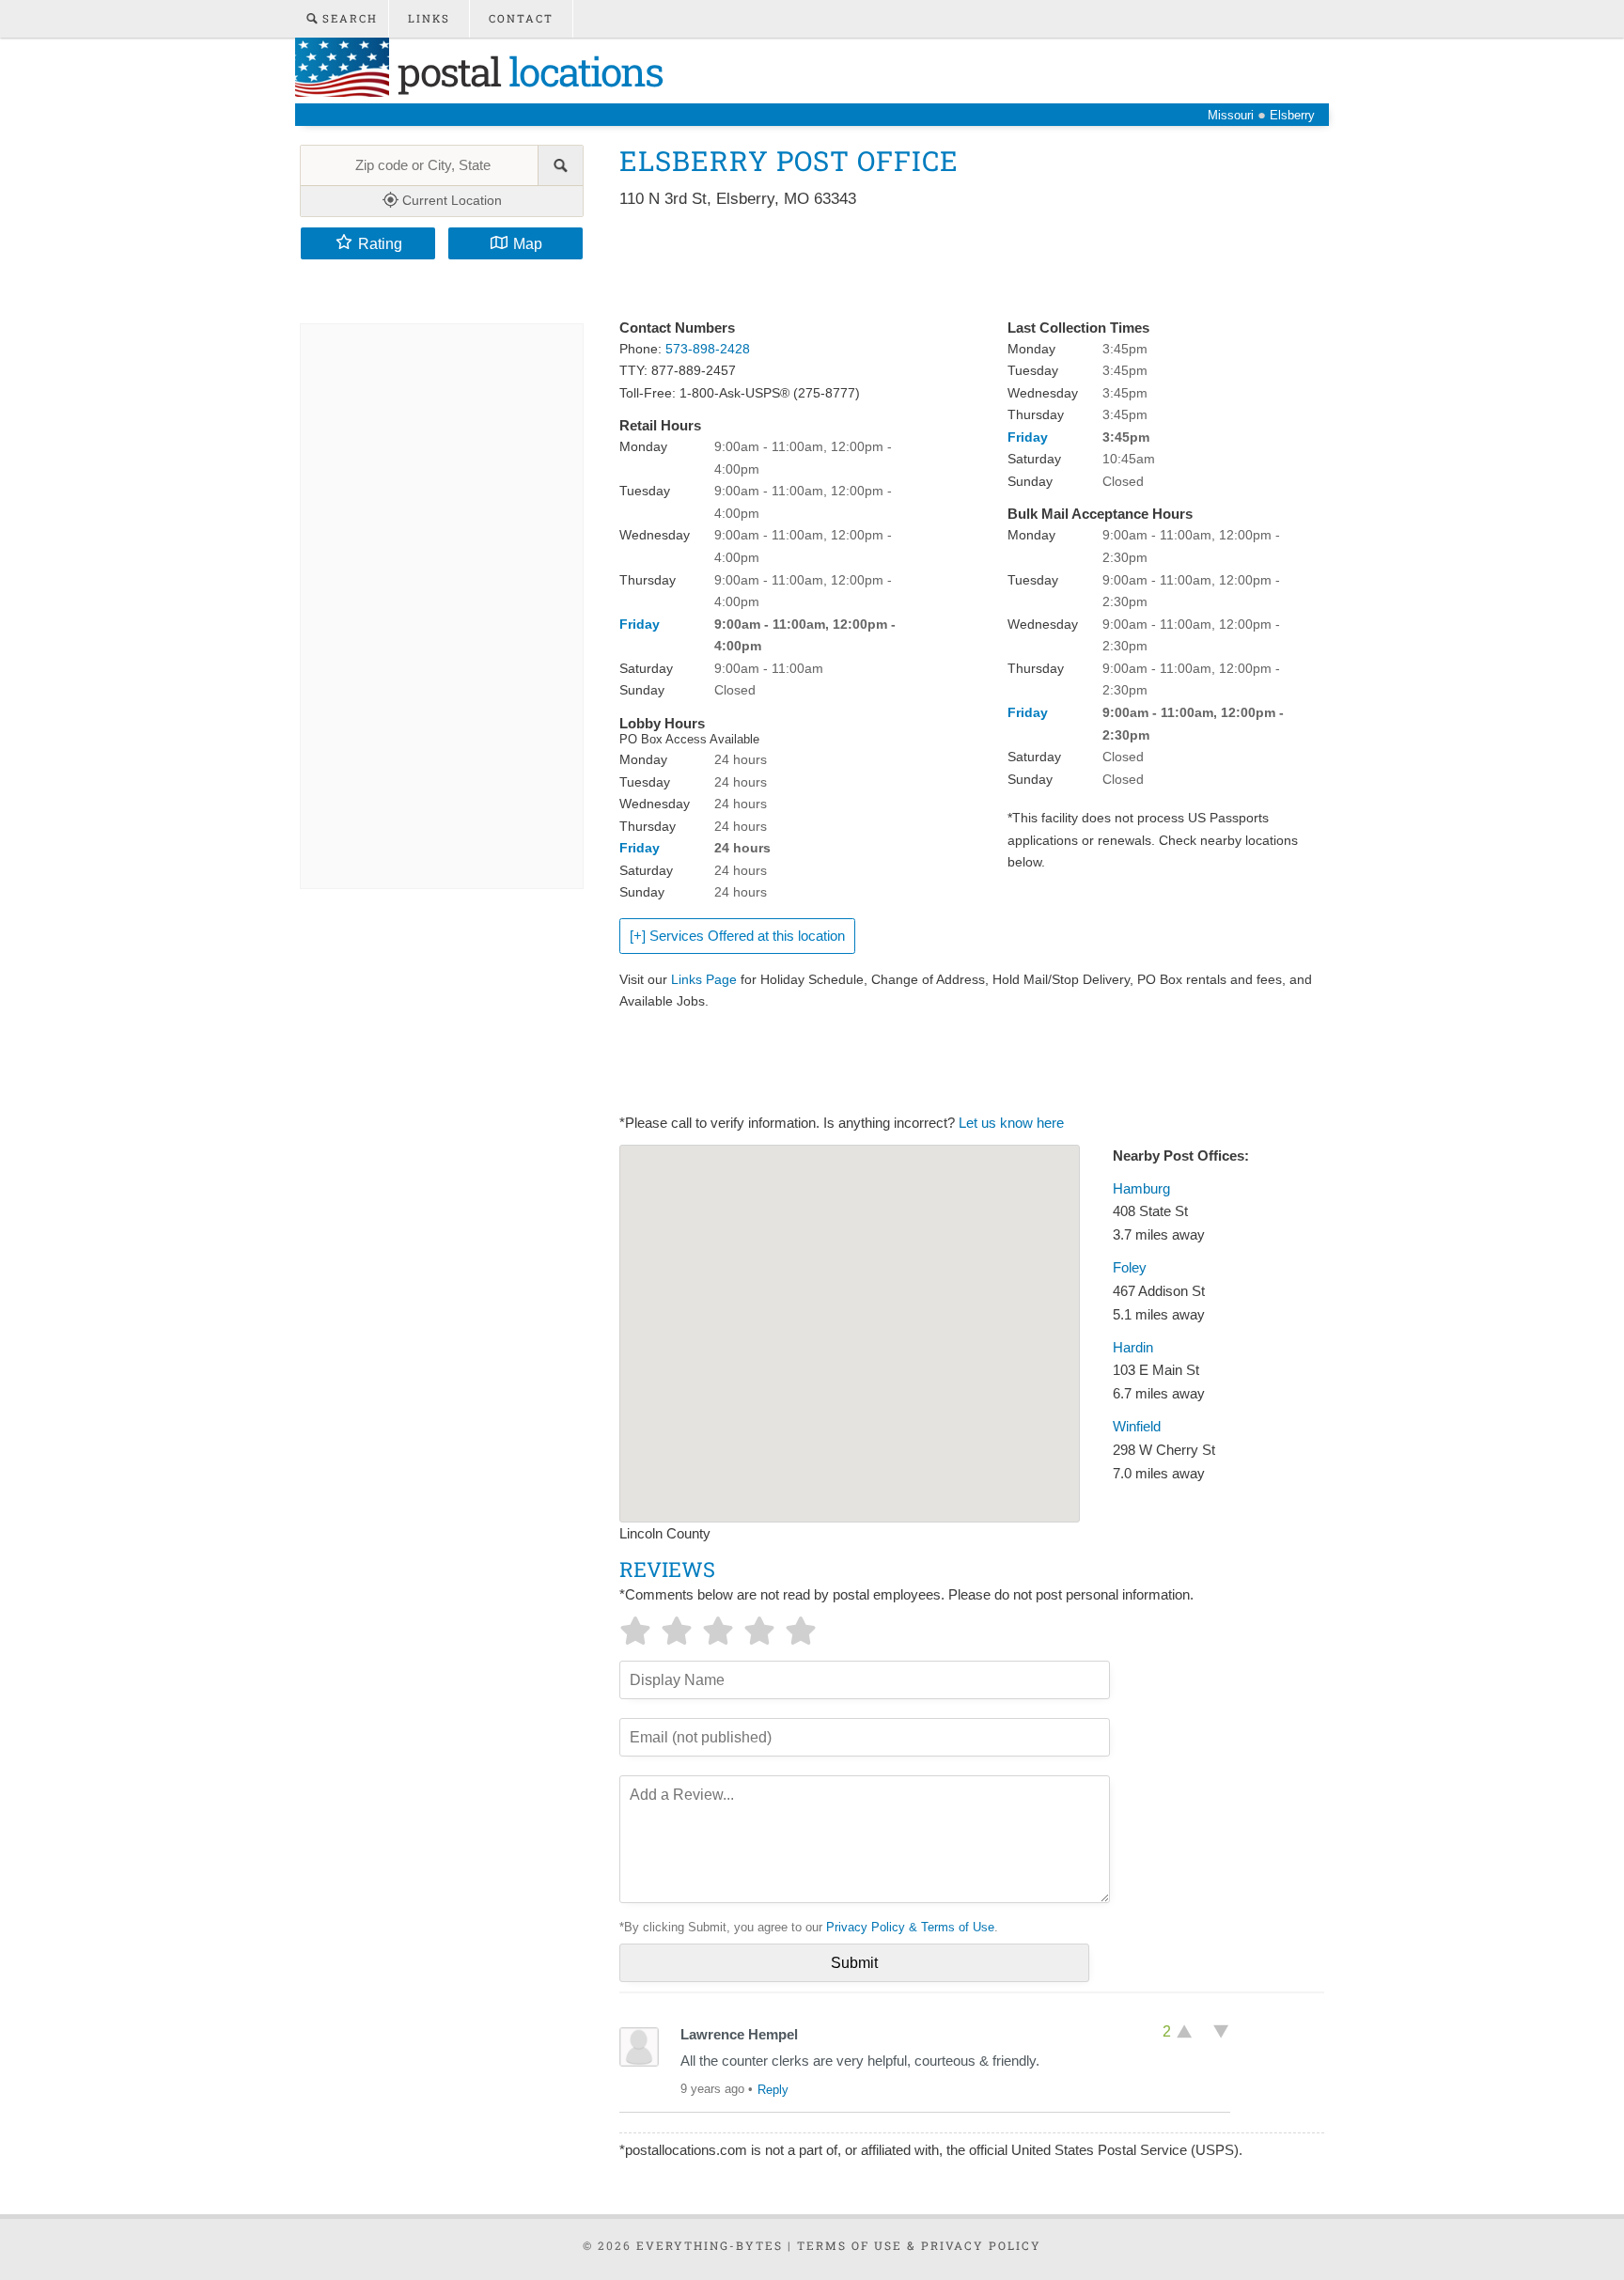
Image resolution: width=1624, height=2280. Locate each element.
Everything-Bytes (710, 2245)
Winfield (1137, 1427)
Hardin (1133, 1348)
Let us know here (1011, 1123)
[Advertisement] (961, 265)
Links (429, 18)
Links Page (704, 979)
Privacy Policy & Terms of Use (910, 1927)
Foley (1130, 1268)
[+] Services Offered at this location (737, 936)
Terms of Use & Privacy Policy (919, 2245)
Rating (380, 243)
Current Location (450, 200)
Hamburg (1141, 1189)
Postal (526, 71)
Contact (521, 18)
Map (528, 243)
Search (348, 18)
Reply (773, 2090)
